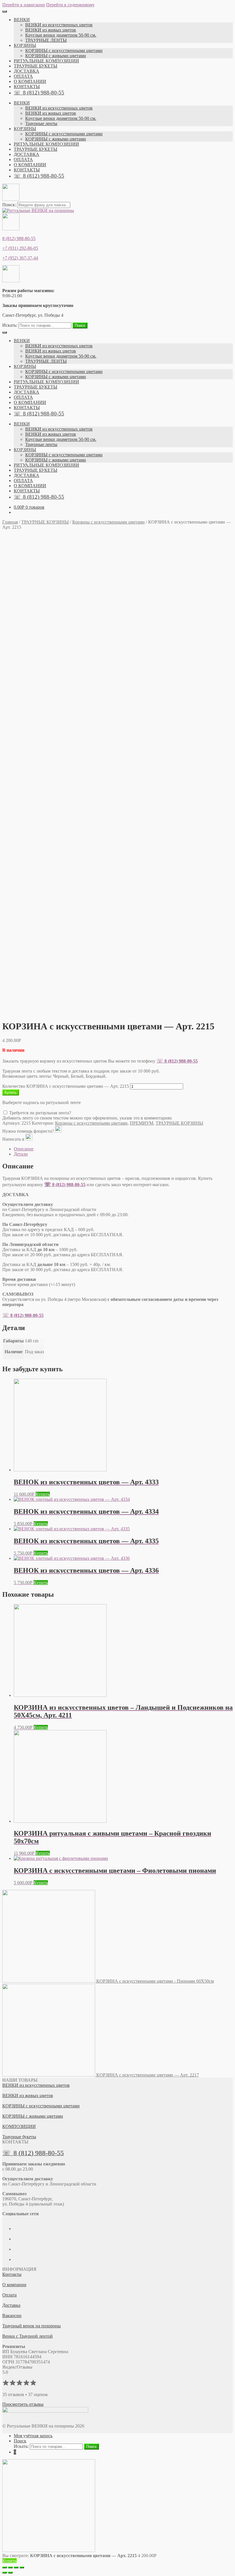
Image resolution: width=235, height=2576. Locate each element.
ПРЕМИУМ (142, 1123)
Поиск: (10, 205)
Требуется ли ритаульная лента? (40, 1113)
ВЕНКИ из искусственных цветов (59, 25)
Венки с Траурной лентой (28, 2336)
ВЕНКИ (22, 20)
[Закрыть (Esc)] (5, 2567)
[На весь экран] (16, 2567)
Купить (11, 1092)
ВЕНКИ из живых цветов (51, 30)
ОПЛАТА (23, 76)
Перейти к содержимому (70, 5)
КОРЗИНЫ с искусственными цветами (64, 50)
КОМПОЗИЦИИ (19, 2126)
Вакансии (12, 2316)
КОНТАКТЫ (27, 87)
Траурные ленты (41, 123)
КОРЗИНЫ (25, 45)
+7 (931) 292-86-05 (20, 248)
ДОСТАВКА (27, 71)
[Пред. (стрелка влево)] (5, 2573)
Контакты (12, 2274)
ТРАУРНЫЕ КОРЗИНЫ (45, 522)
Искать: (10, 325)
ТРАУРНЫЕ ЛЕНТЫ (46, 40)
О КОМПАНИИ (30, 81)
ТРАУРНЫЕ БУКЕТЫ (36, 66)
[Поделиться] (10, 2567)
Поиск (80, 325)
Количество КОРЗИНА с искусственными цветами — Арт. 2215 (66, 1086)
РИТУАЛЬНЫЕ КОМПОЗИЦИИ (46, 61)
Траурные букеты (19, 2137)
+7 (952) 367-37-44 (20, 258)
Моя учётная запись (33, 2436)
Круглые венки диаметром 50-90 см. (61, 35)
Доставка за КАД (34, 1264)
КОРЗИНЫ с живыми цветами (56, 56)
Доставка (11, 2305)
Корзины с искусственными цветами (108, 522)
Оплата (9, 2295)
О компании (14, 2285)
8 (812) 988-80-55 (19, 238)
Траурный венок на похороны (32, 2326)
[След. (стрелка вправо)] (10, 2573)
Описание (24, 1149)
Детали (21, 1154)
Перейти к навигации (24, 5)
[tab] (123, 1149)
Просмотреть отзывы (23, 2404)
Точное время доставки (39, 1284)
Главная (10, 522)
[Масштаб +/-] (22, 2567)
